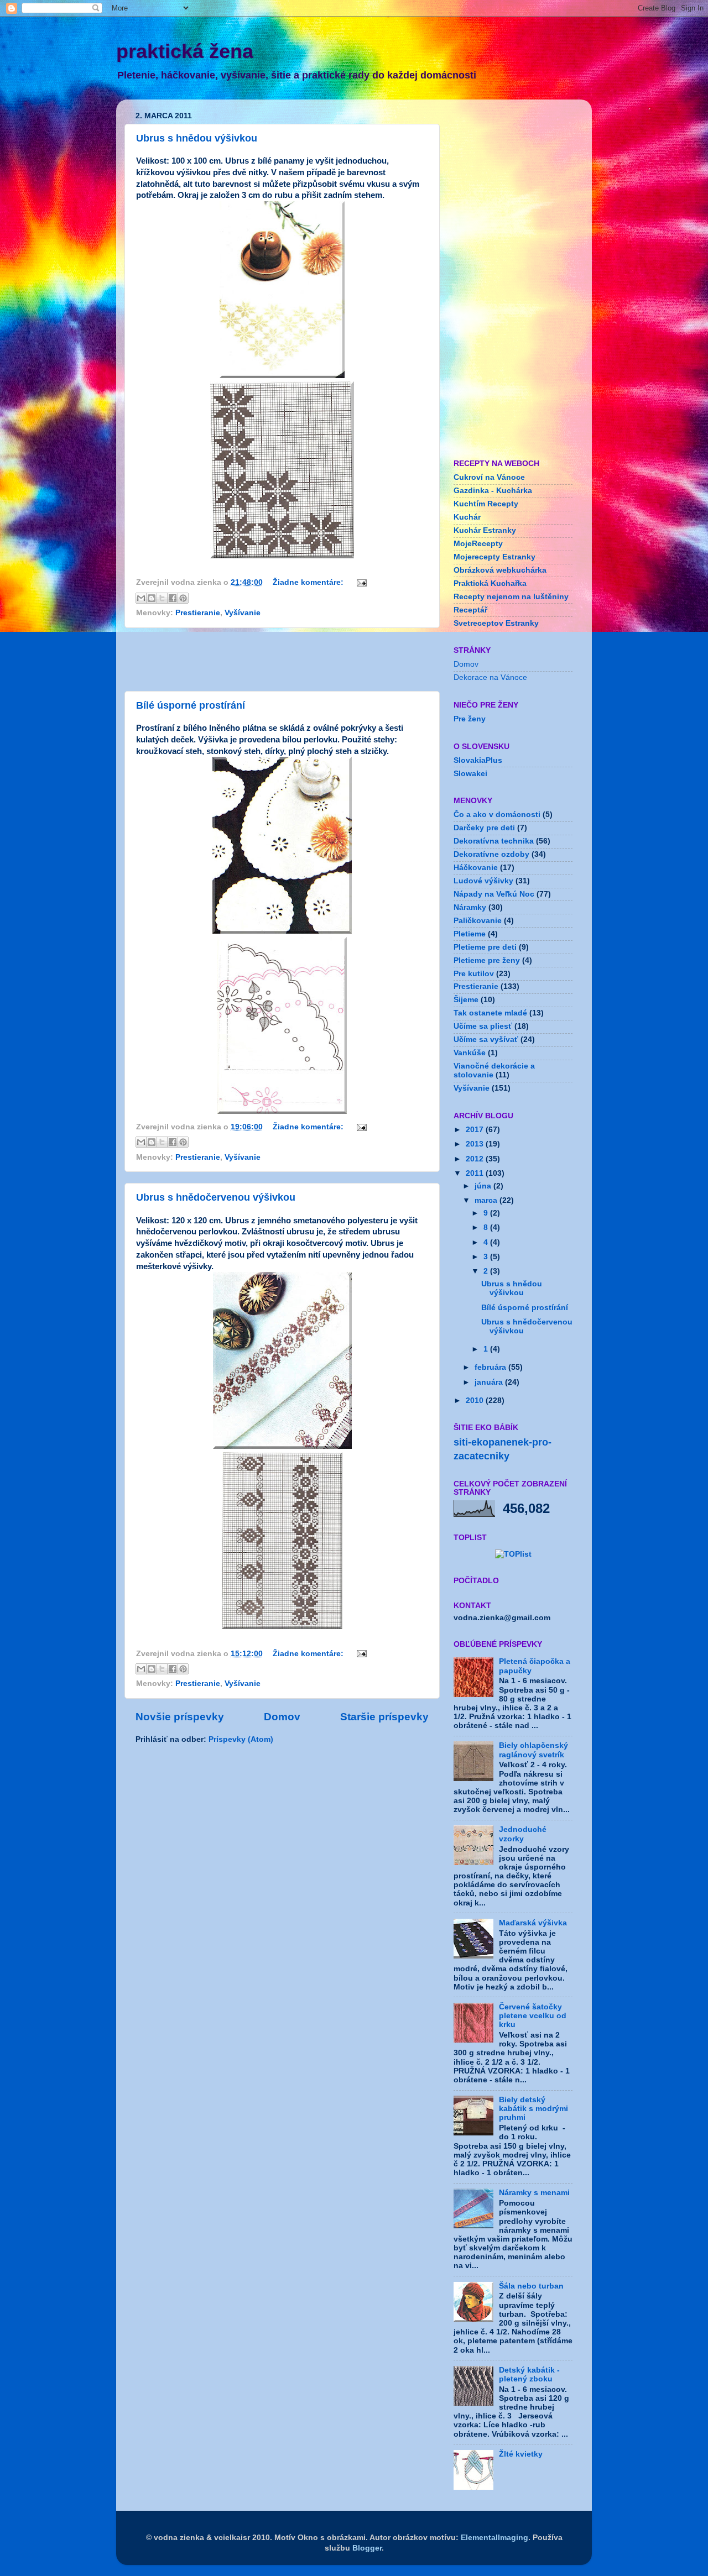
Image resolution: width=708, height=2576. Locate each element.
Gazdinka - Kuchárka (493, 491)
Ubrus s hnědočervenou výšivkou (216, 1197)
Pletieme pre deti (485, 947)
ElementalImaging (494, 2538)
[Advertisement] (282, 659)
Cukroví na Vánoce (489, 477)
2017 (476, 1130)
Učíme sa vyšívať (486, 1040)
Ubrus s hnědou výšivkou (197, 138)
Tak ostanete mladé (490, 1013)
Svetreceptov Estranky (496, 623)
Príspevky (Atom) (241, 1739)
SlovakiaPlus (478, 760)
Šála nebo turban (531, 2286)
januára (490, 1382)
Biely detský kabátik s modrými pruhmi (533, 2109)
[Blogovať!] (152, 598)
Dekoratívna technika (494, 841)
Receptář (470, 610)
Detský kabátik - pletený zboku (529, 2375)
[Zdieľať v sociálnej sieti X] (162, 598)
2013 (476, 1144)
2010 (476, 1400)
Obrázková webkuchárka (500, 570)
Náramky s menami (534, 2193)
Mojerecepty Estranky (494, 557)
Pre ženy (470, 719)
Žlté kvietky (521, 2454)
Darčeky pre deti (484, 828)
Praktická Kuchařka (490, 583)
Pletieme (470, 934)
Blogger (367, 2548)
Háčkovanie (476, 868)
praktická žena (185, 51)
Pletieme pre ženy (487, 960)
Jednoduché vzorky (523, 1834)
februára (491, 1367)
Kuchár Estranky (485, 530)
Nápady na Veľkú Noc (494, 894)
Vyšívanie (243, 613)
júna (484, 1186)
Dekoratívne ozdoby (491, 854)
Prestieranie (198, 613)
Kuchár (467, 517)
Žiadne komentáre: (309, 582)
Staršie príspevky (384, 1717)
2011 (476, 1173)
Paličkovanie (478, 921)
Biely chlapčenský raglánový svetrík (533, 1750)
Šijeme (466, 1000)
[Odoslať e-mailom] (141, 598)
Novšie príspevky (180, 1717)
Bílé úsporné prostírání (191, 705)
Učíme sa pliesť (483, 1026)
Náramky (470, 907)
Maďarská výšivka (533, 1923)
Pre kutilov (474, 974)
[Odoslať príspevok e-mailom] (360, 582)
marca (487, 1200)
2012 (476, 1159)
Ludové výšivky (483, 881)
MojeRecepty (478, 544)
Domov (282, 1717)
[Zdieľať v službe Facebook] (173, 598)
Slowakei (470, 774)
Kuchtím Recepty (486, 504)
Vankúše (470, 1053)
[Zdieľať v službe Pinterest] (183, 598)
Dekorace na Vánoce (490, 677)
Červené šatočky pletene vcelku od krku (533, 2016)
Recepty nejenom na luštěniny (511, 597)
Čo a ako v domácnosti (497, 815)
